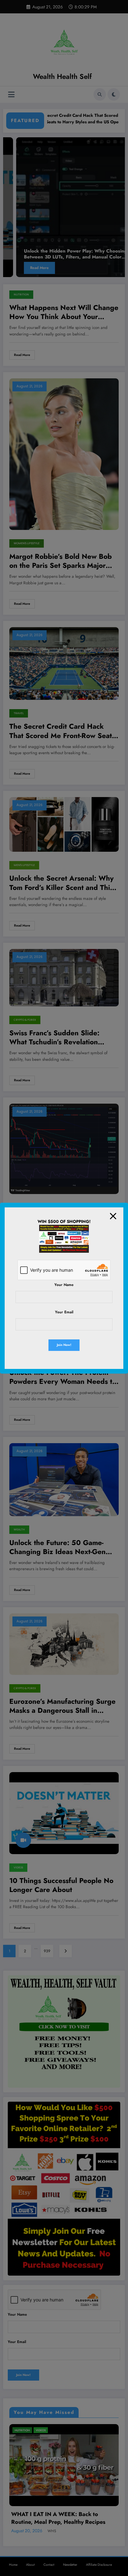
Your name (64, 1285)
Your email (64, 1312)
